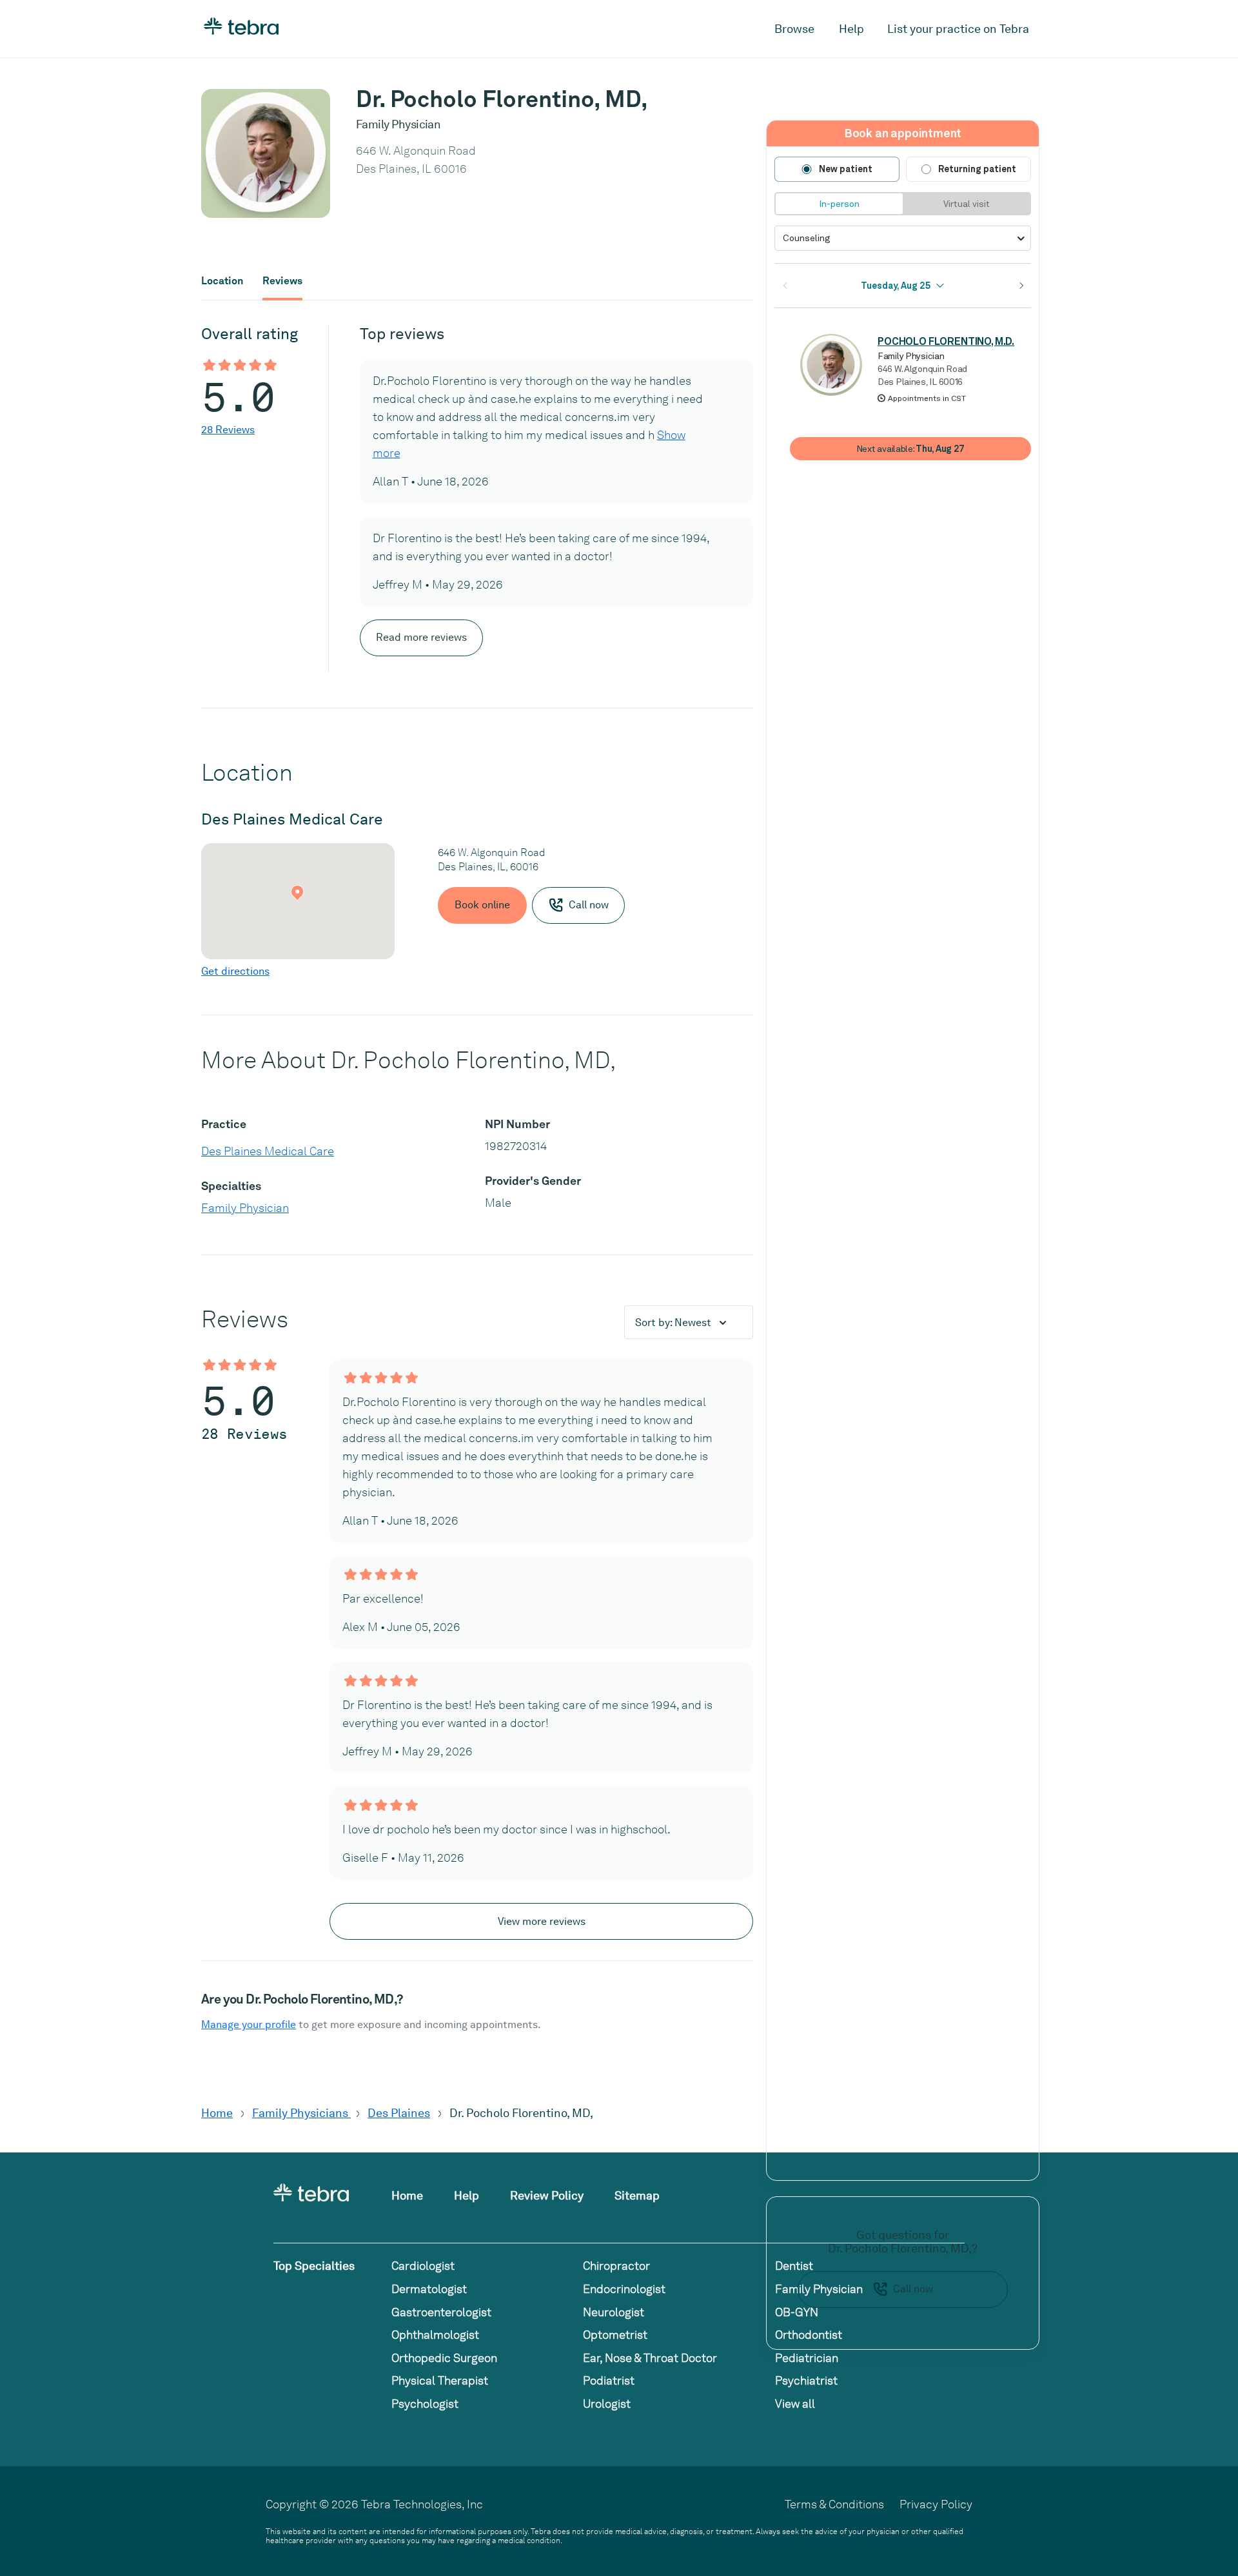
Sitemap (637, 2195)
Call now (913, 2289)
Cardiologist (423, 2266)
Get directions (235, 971)
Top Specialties (314, 2266)
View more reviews (542, 1921)
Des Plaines (399, 2113)
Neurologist (614, 2312)
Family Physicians (301, 2113)
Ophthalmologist (435, 2335)
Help (851, 29)
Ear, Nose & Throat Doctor (650, 2358)
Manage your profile (249, 2025)
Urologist (607, 2404)
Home (217, 2113)
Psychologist (425, 2404)
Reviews (282, 281)
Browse (794, 29)
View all (795, 2404)
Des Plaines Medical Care (268, 1151)
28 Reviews (228, 430)
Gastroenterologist (441, 2312)
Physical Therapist (440, 2380)
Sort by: (673, 1322)
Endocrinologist (624, 2289)
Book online (482, 905)
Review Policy (547, 2195)
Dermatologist (429, 2289)
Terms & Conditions (834, 2504)
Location (222, 281)
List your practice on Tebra (958, 29)
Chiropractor (616, 2266)
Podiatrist (609, 2380)
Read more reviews (421, 637)
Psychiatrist (806, 2380)
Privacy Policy (936, 2504)
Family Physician (245, 1208)
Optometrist (615, 2335)
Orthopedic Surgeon (444, 2358)
